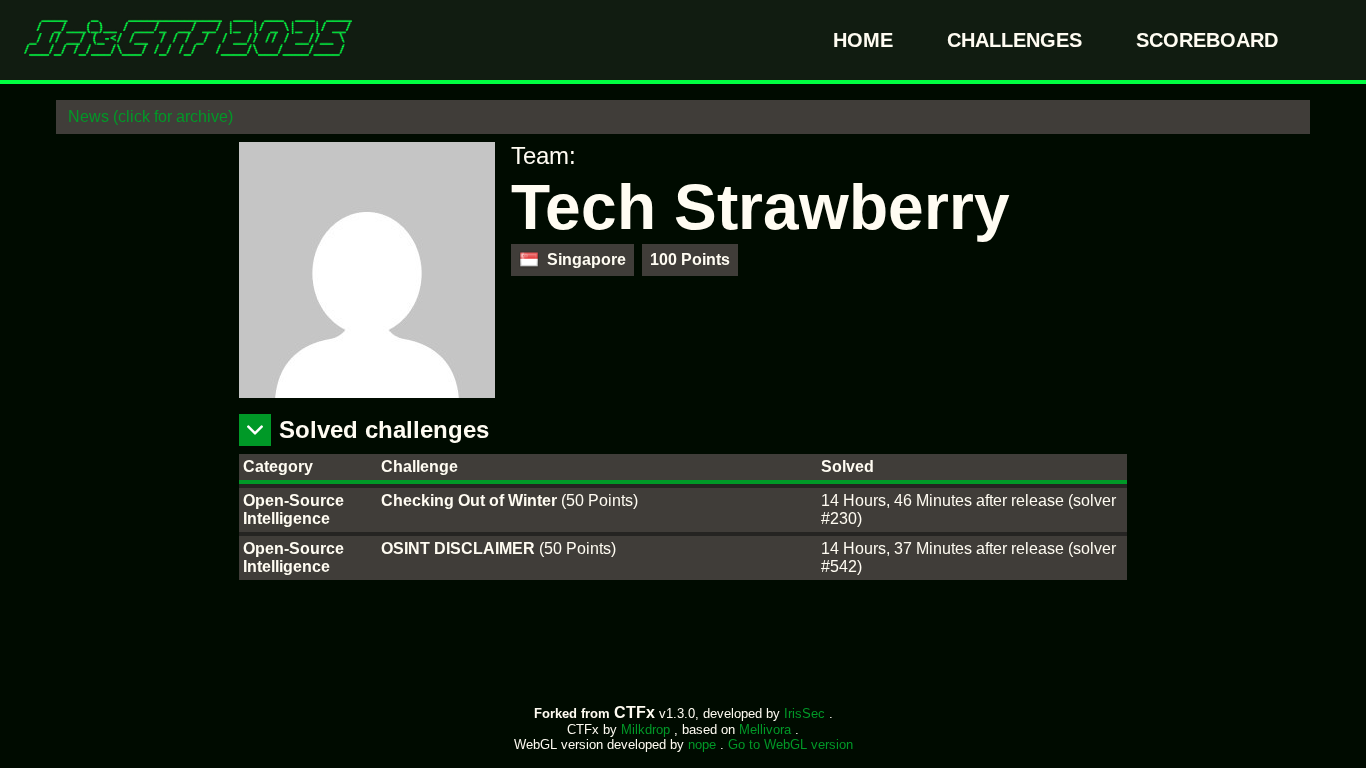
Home (866, 40)
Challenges (1017, 40)
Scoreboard (1207, 40)
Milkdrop (647, 729)
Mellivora (767, 729)
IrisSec (806, 713)
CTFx (636, 712)
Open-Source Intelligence (293, 509)
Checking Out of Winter (471, 500)
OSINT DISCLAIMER (460, 548)
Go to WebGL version (790, 744)
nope (704, 744)
